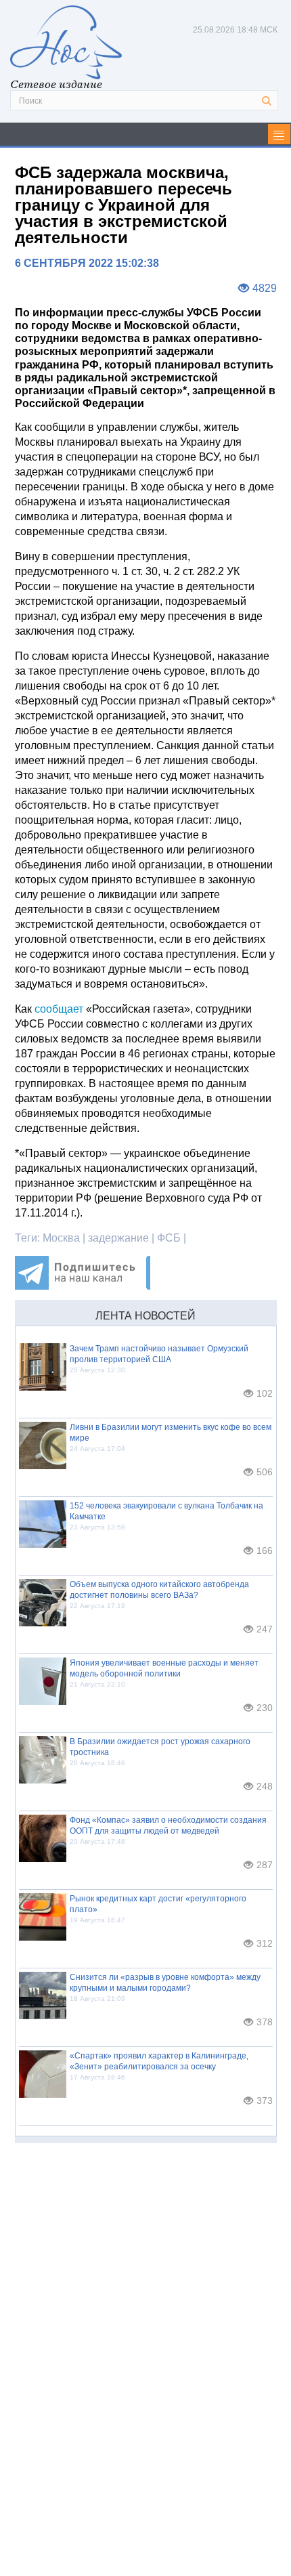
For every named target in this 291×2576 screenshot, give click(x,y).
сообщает (59, 1009)
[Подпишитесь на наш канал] (83, 1286)
